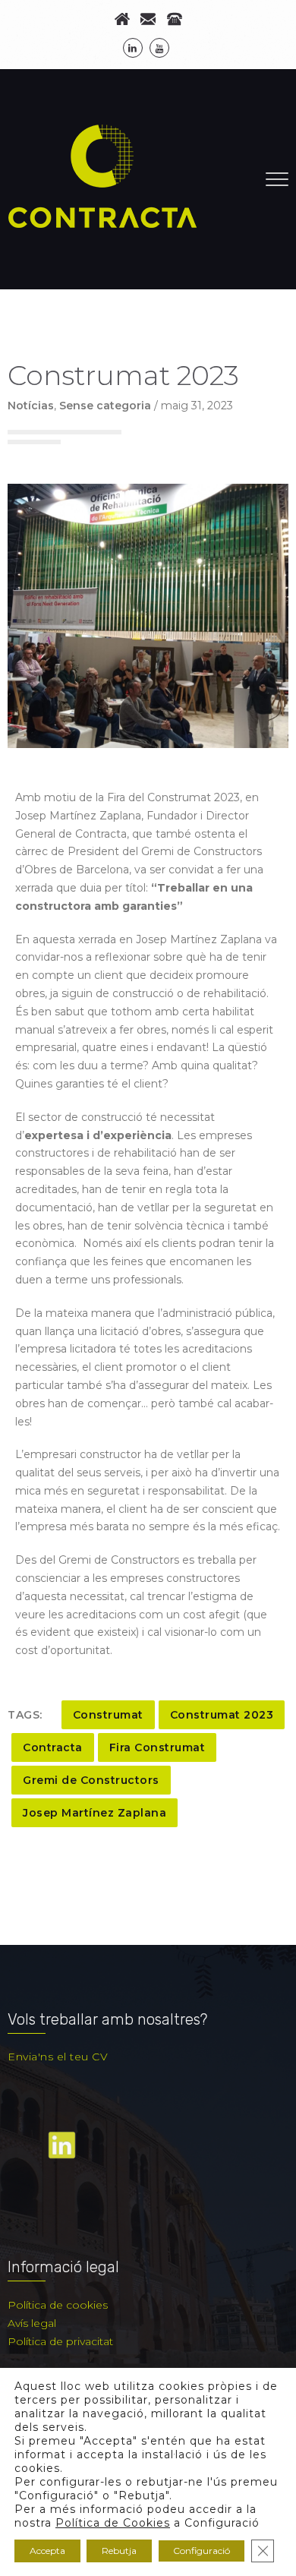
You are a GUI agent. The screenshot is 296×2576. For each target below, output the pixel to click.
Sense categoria (105, 406)
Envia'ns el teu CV (58, 2057)
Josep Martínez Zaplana (94, 1813)
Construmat (108, 1715)
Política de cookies (58, 2305)
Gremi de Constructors (91, 1780)
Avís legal (32, 2323)
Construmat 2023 (222, 1715)
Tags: (25, 1715)
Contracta (53, 1747)
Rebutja (119, 2551)
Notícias (31, 406)
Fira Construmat (157, 1747)
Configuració (202, 2551)
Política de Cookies (113, 2523)
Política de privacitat (60, 2341)
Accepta (47, 2551)
